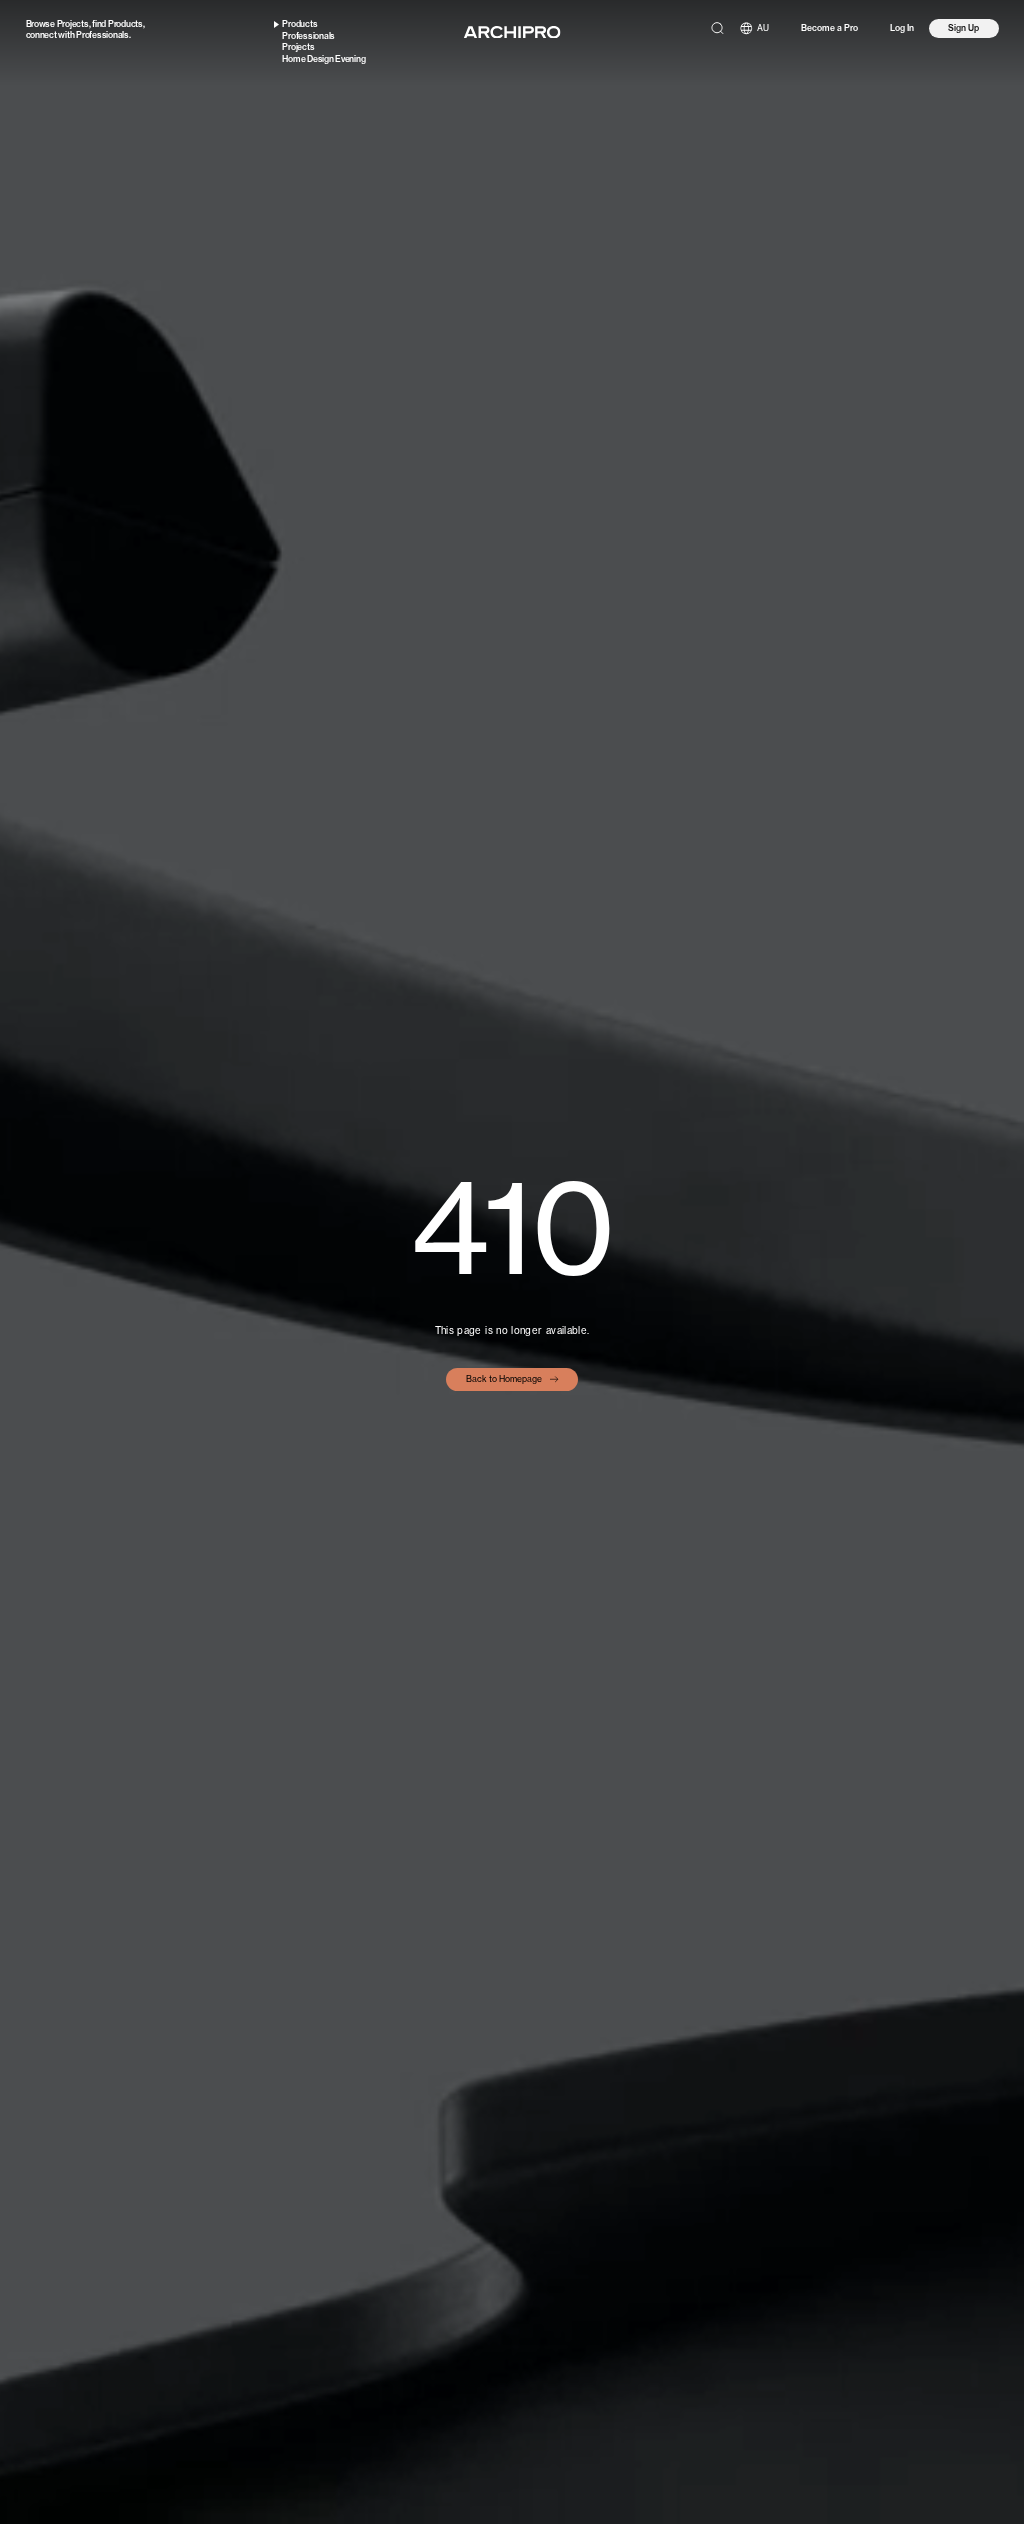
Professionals (102, 35)
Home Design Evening (323, 59)
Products (125, 24)
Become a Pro (829, 28)
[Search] (717, 28)
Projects (73, 24)
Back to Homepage (504, 1379)
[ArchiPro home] (511, 32)
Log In (902, 28)
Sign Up (963, 28)
